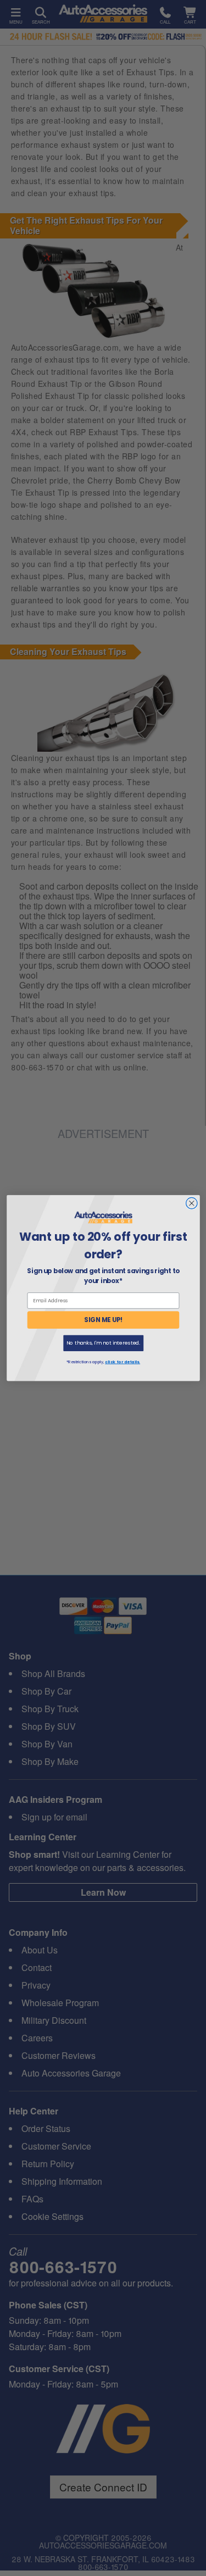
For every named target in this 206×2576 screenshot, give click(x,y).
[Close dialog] (191, 1203)
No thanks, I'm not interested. (103, 1343)
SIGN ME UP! (103, 1320)
